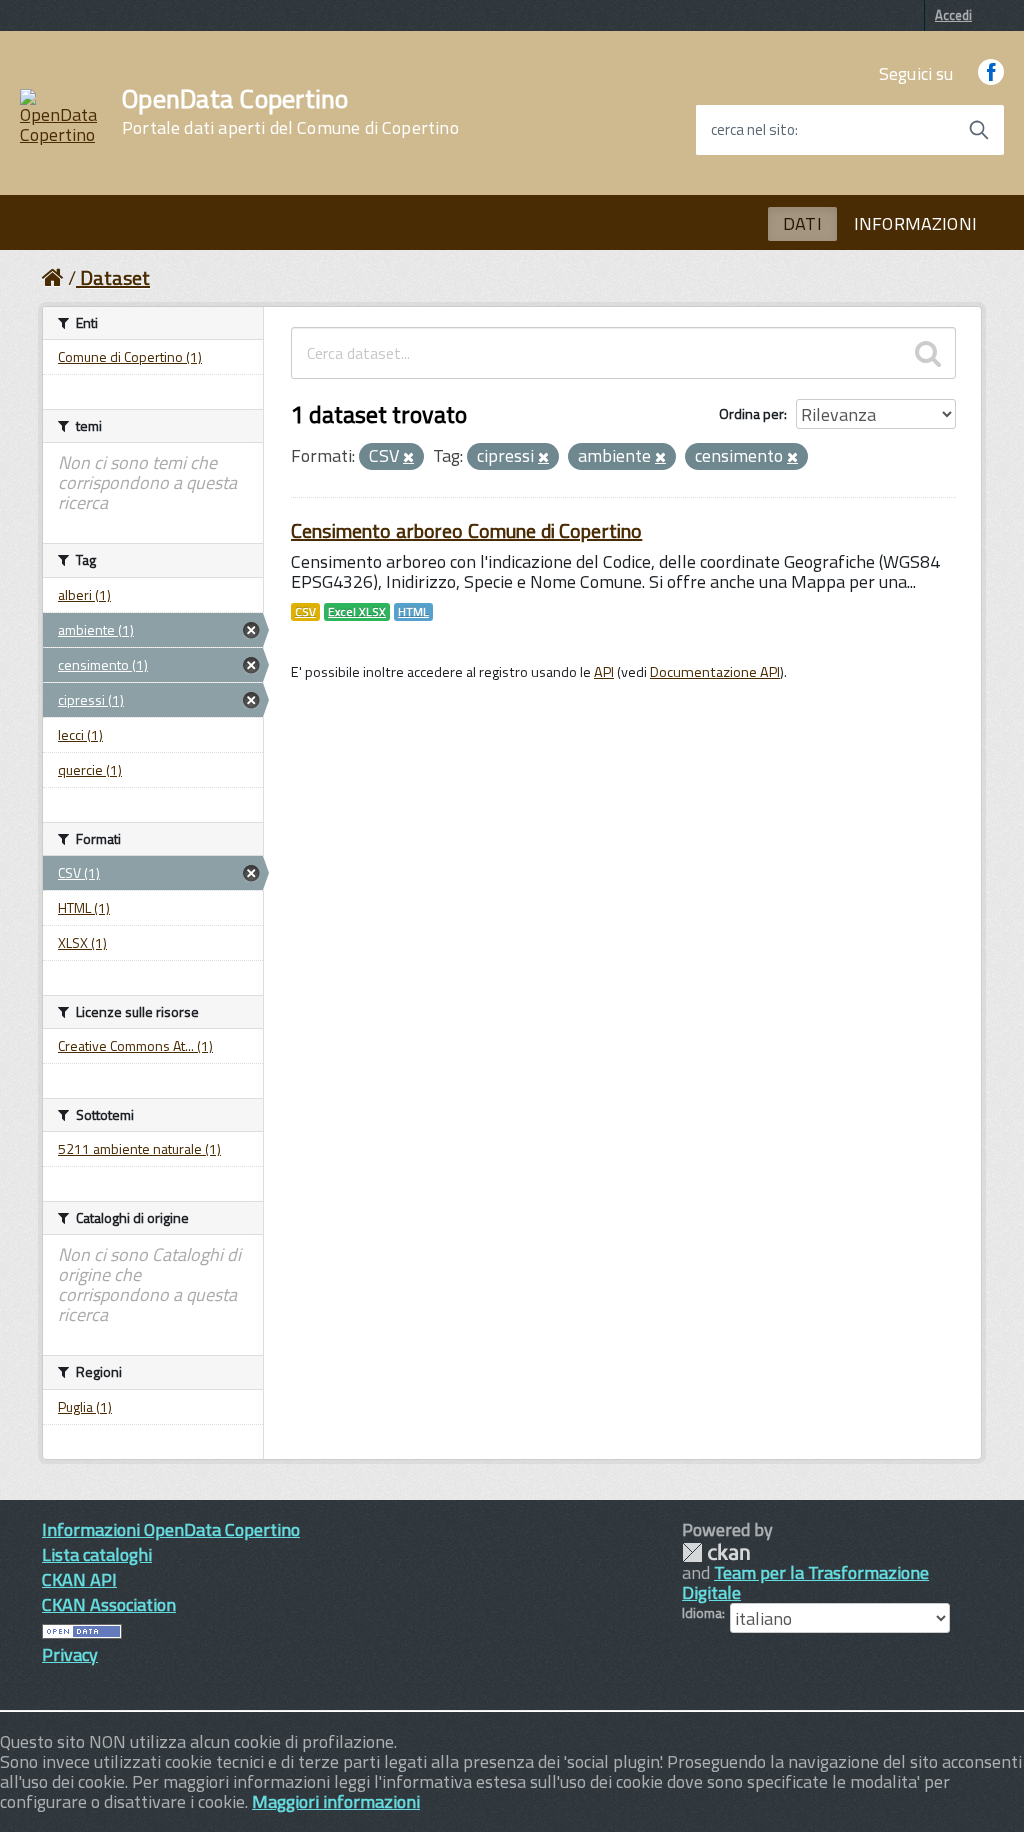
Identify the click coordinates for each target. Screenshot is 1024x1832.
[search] (928, 353)
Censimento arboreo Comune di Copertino (466, 530)
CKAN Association (109, 1604)
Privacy (70, 1654)
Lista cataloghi (97, 1554)
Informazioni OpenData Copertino (171, 1529)
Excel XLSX (357, 612)
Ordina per (751, 413)
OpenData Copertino (290, 112)
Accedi (953, 15)
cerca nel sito (753, 130)
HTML (413, 612)
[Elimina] (408, 458)
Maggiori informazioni (336, 1801)
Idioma (702, 1613)
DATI (802, 223)
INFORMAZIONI (915, 223)
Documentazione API (715, 672)
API (604, 672)
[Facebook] (991, 73)
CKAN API (79, 1579)
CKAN (716, 1552)
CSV (305, 612)
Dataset (115, 277)
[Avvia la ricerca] (979, 130)
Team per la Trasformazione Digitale (805, 1582)
